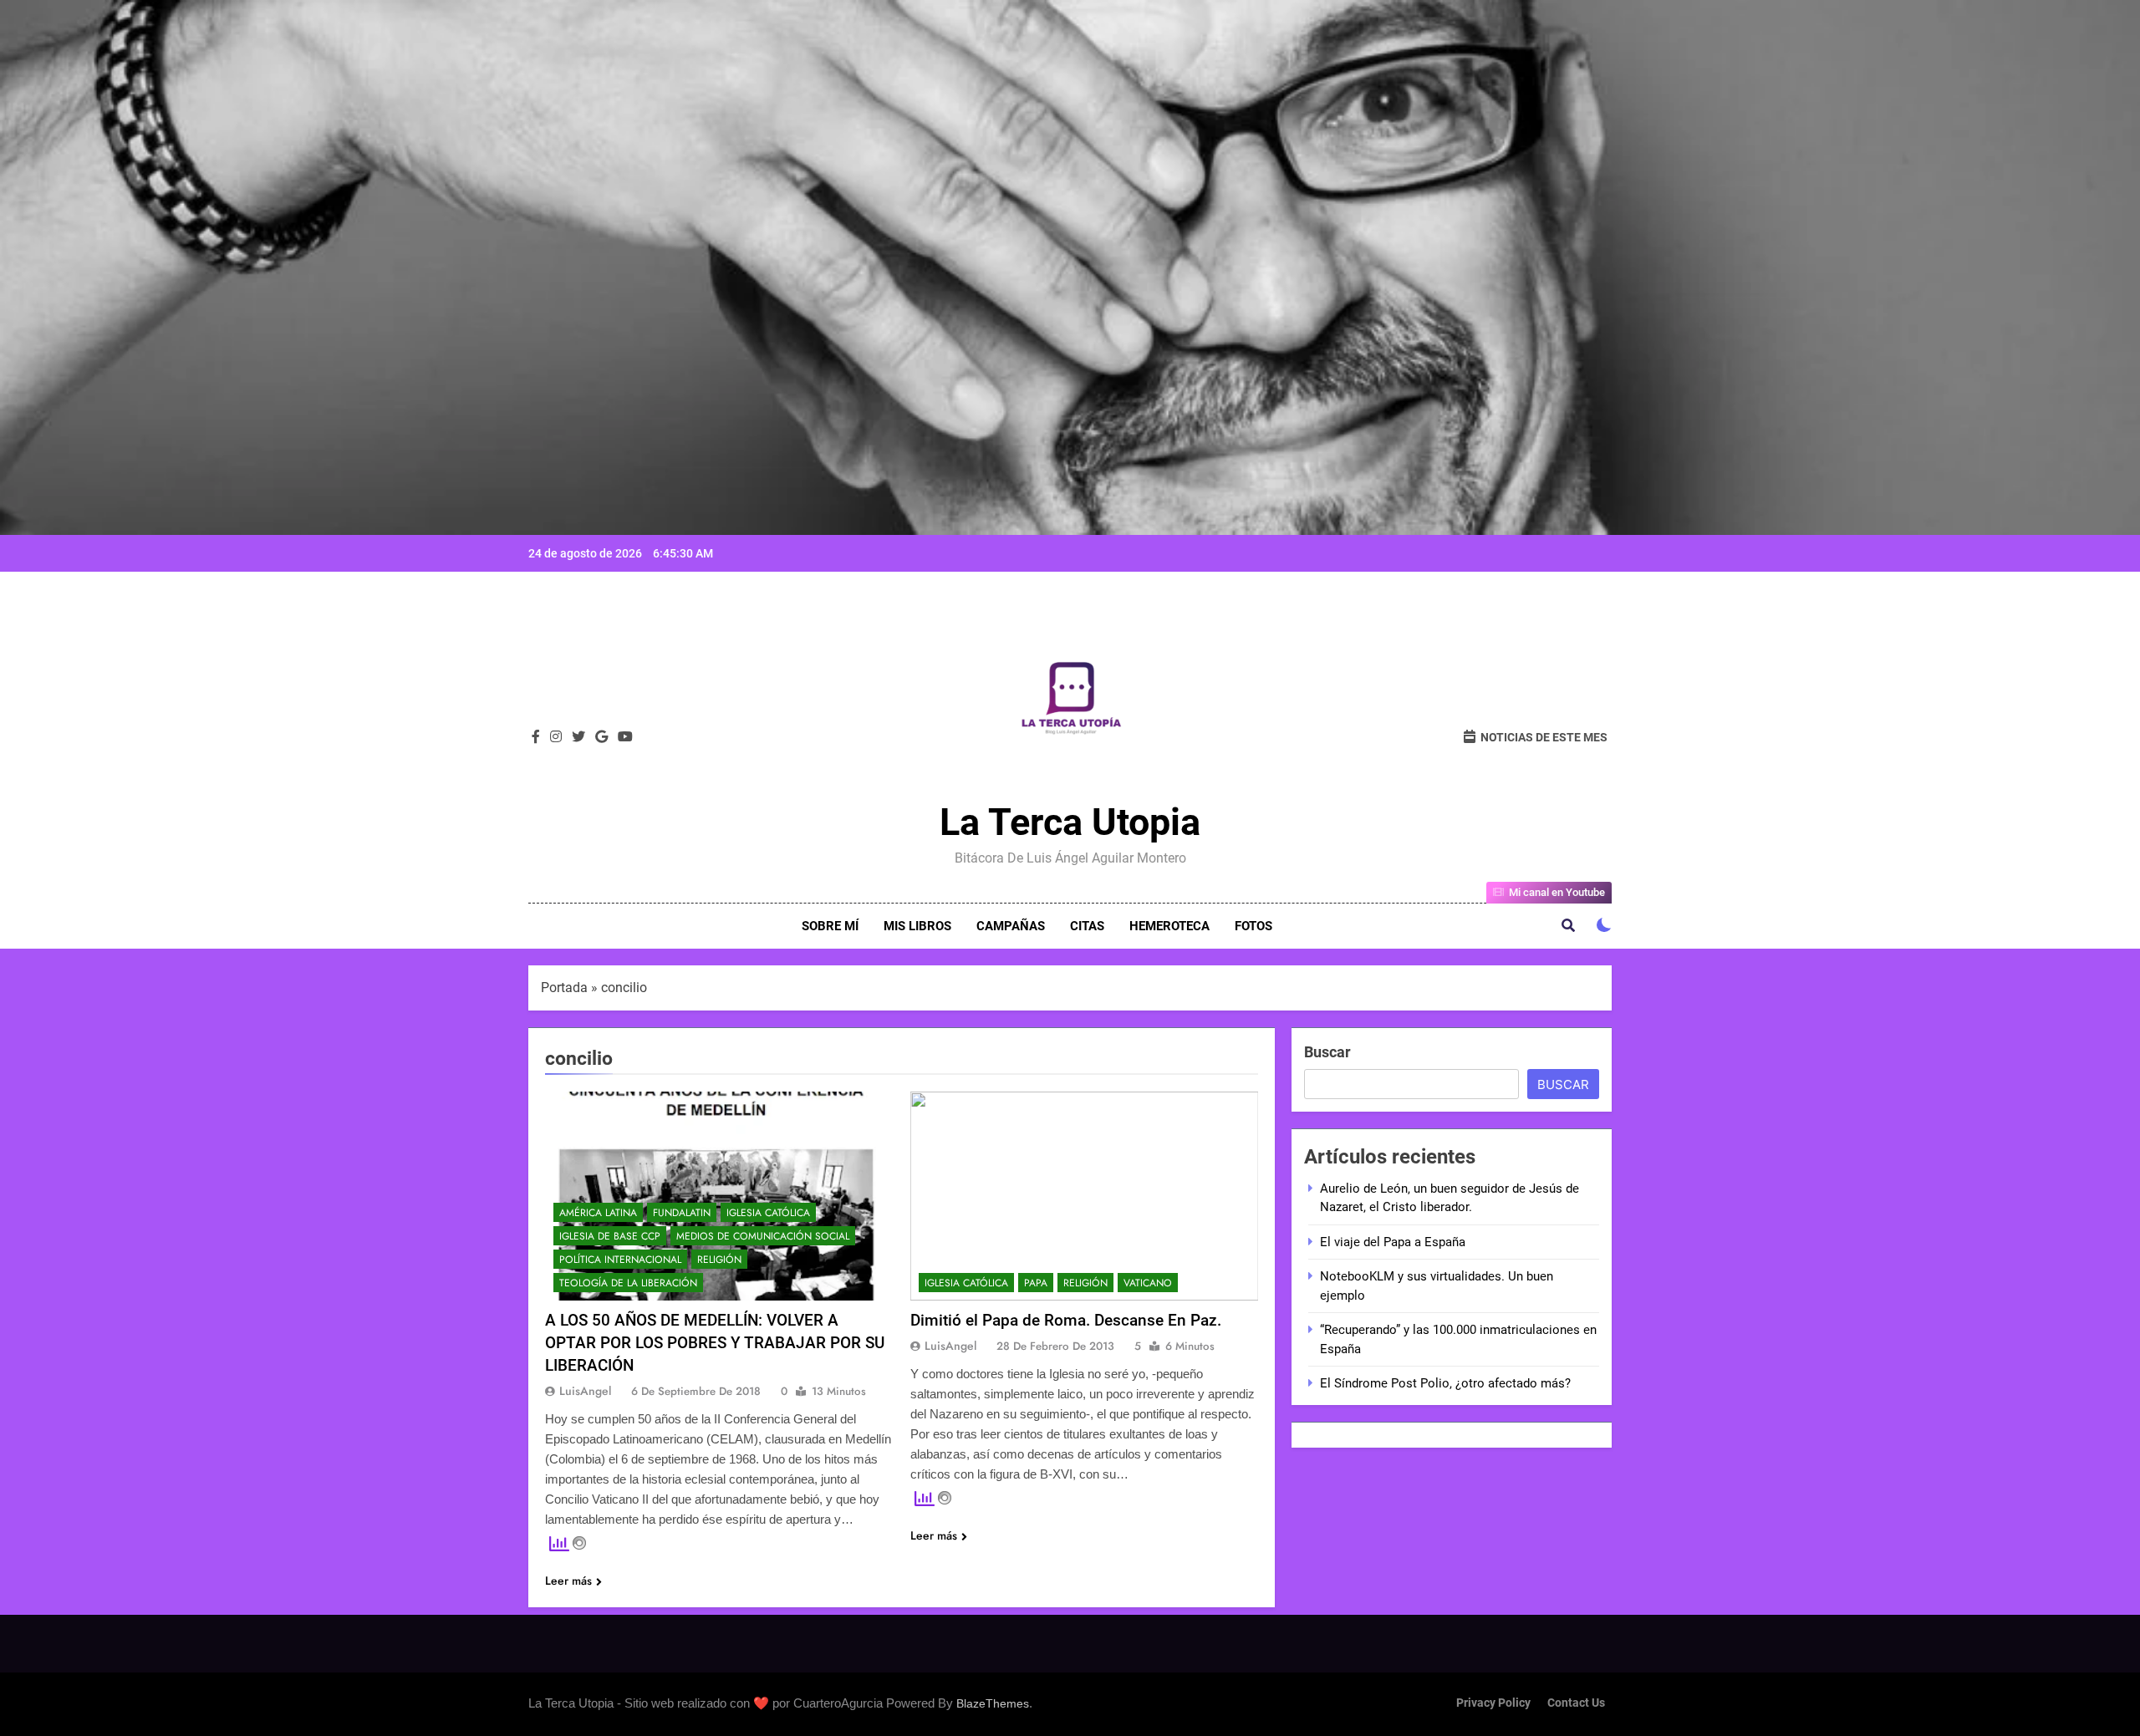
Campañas (1011, 926)
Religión (719, 1260)
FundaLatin (682, 1213)
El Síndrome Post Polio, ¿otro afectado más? (1445, 1383)
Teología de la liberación (628, 1283)
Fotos (1253, 926)
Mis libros (917, 926)
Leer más (568, 1581)
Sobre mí (830, 926)
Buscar (1327, 1052)
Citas (1087, 926)
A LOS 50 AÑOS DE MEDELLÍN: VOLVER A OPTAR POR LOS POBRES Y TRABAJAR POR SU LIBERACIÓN (715, 1343)
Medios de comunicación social (763, 1236)
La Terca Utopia (1070, 822)
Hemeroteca (1169, 926)
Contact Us (1576, 1703)
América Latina (598, 1213)
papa (1036, 1283)
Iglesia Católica (768, 1213)
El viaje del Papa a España (1393, 1242)
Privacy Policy (1493, 1703)
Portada (564, 988)
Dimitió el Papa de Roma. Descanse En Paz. (1066, 1320)
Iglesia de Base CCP (610, 1236)
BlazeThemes (993, 1703)
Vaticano (1148, 1283)
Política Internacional (620, 1260)
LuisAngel (585, 1391)
